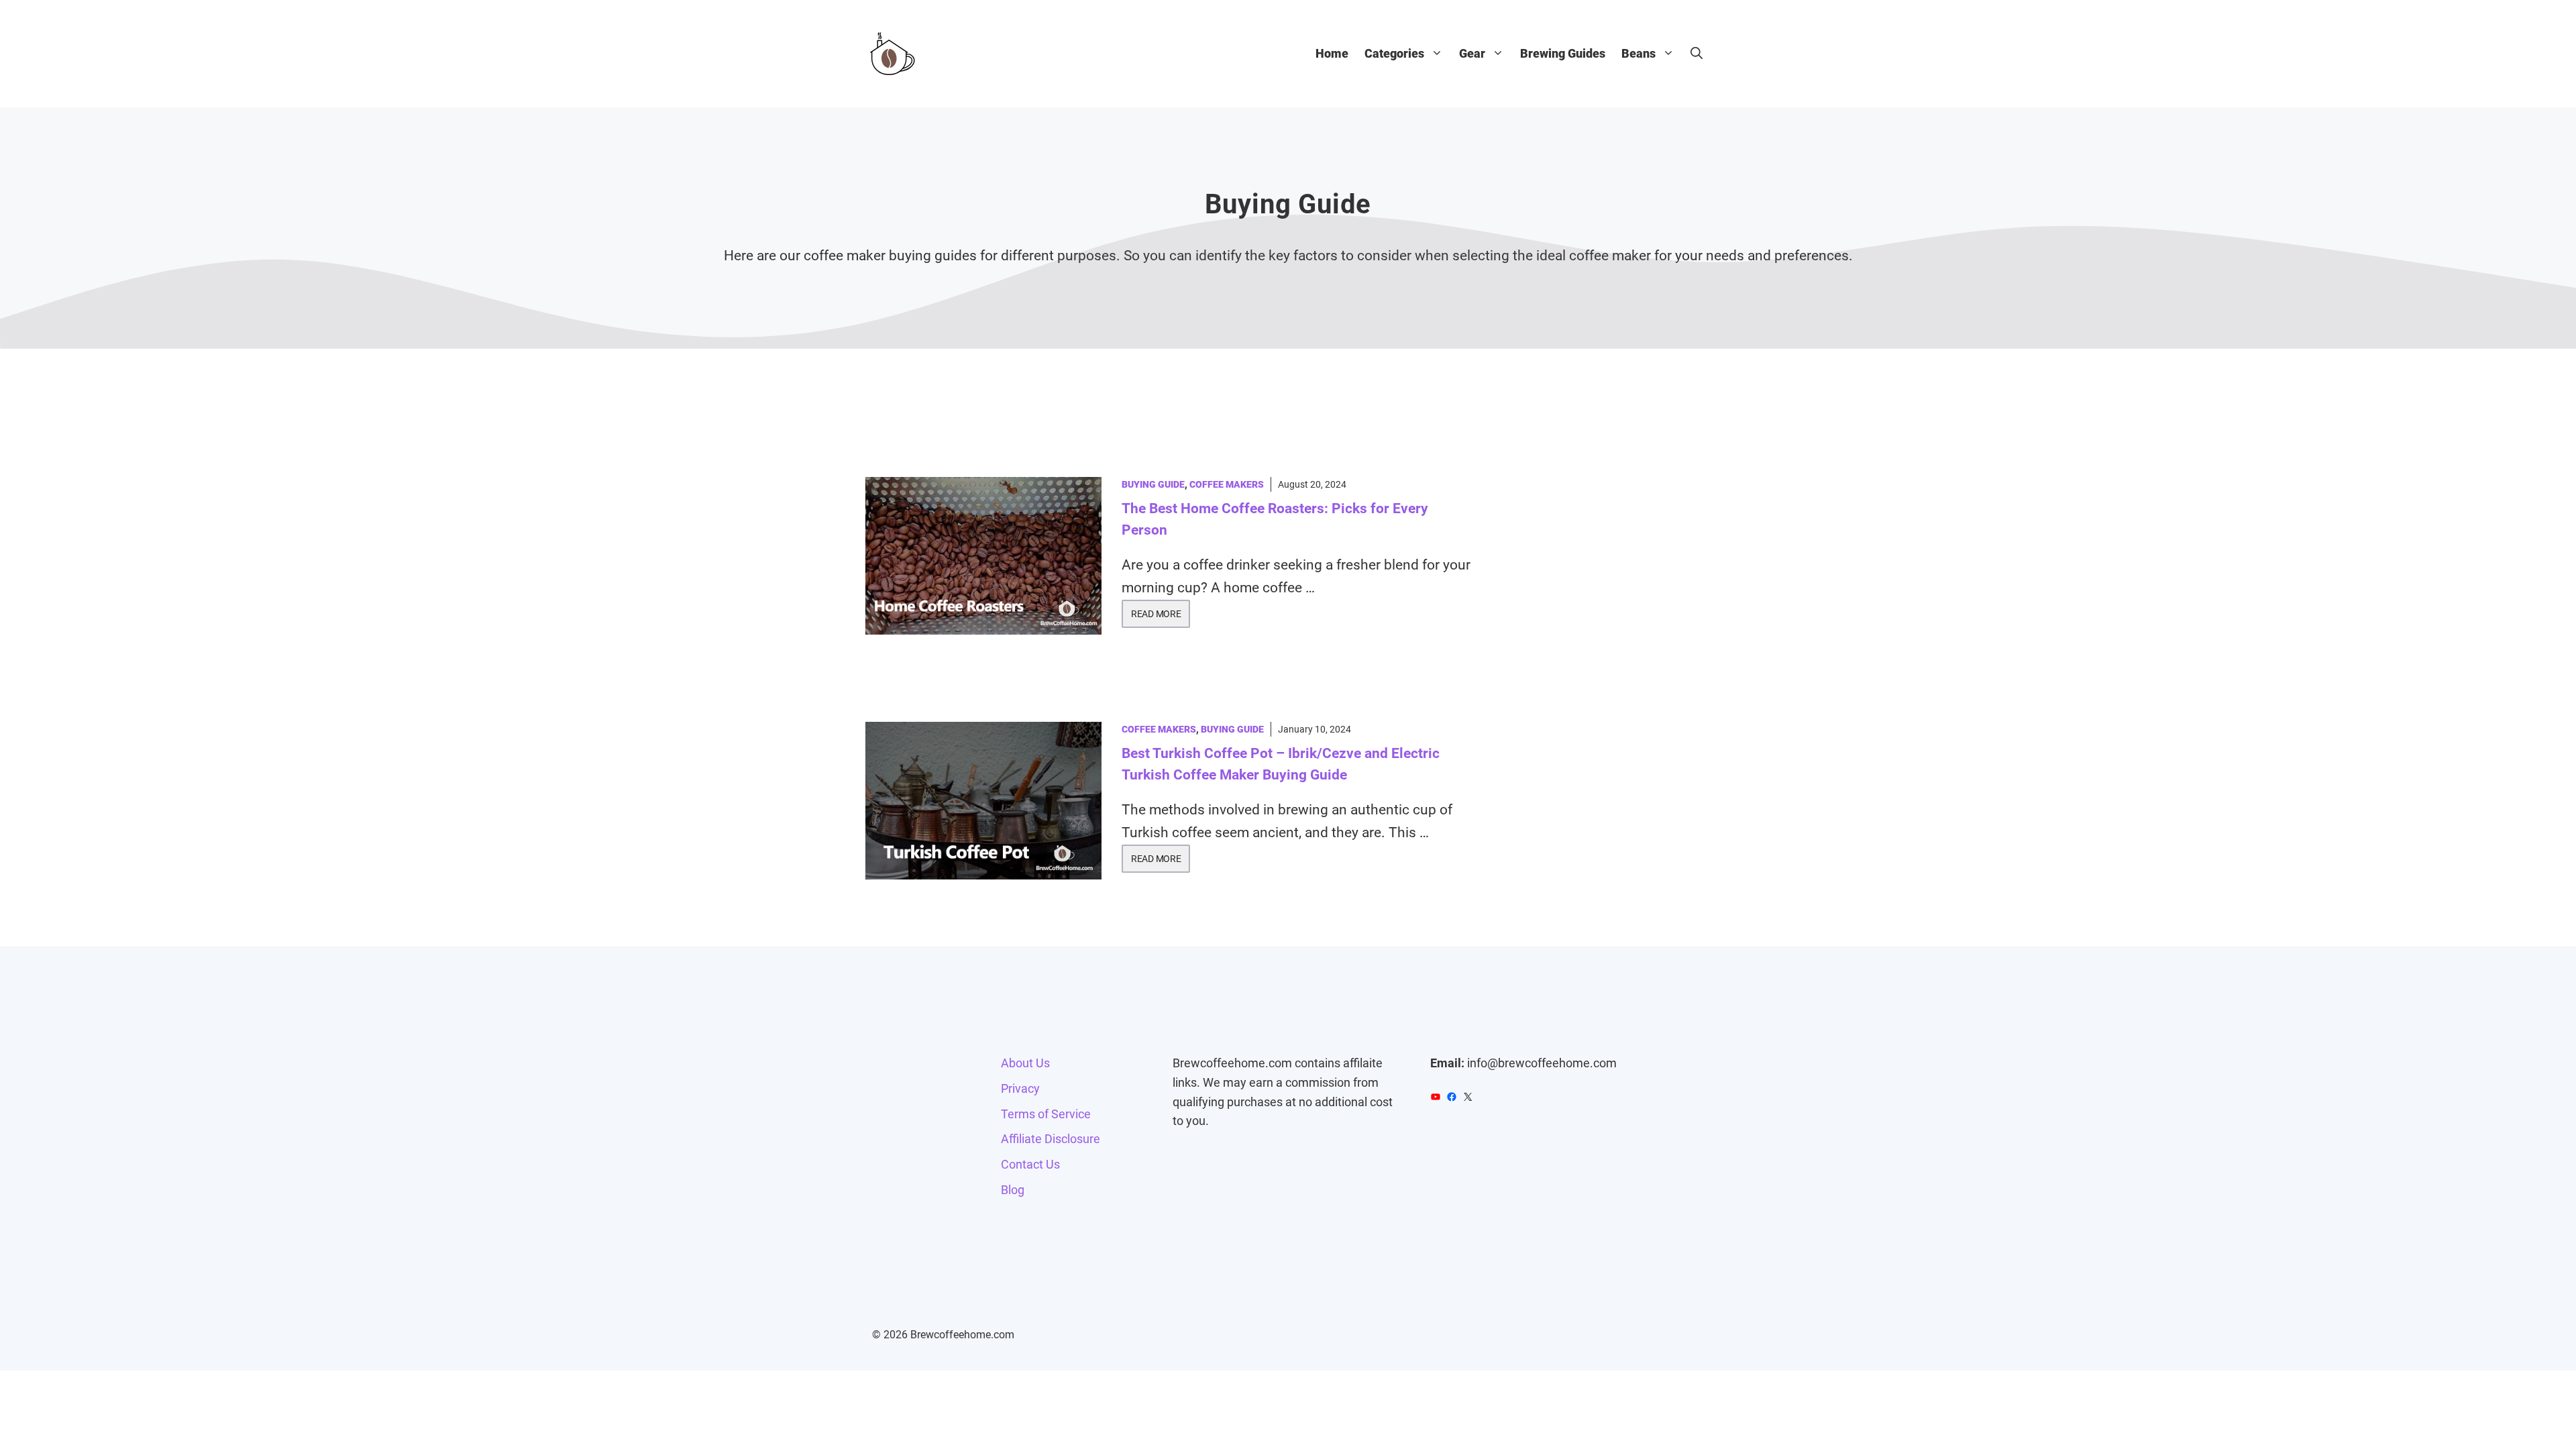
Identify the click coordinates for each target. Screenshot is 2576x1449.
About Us (1025, 1063)
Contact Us (1030, 1164)
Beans (1639, 53)
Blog (1013, 1190)
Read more (1156, 614)
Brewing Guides (1563, 53)
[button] (1697, 54)
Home (1332, 53)
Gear (1472, 53)
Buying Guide (1153, 484)
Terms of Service (1046, 1114)
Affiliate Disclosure (1051, 1139)
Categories (1394, 53)
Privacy (1020, 1088)
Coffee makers (1227, 484)
